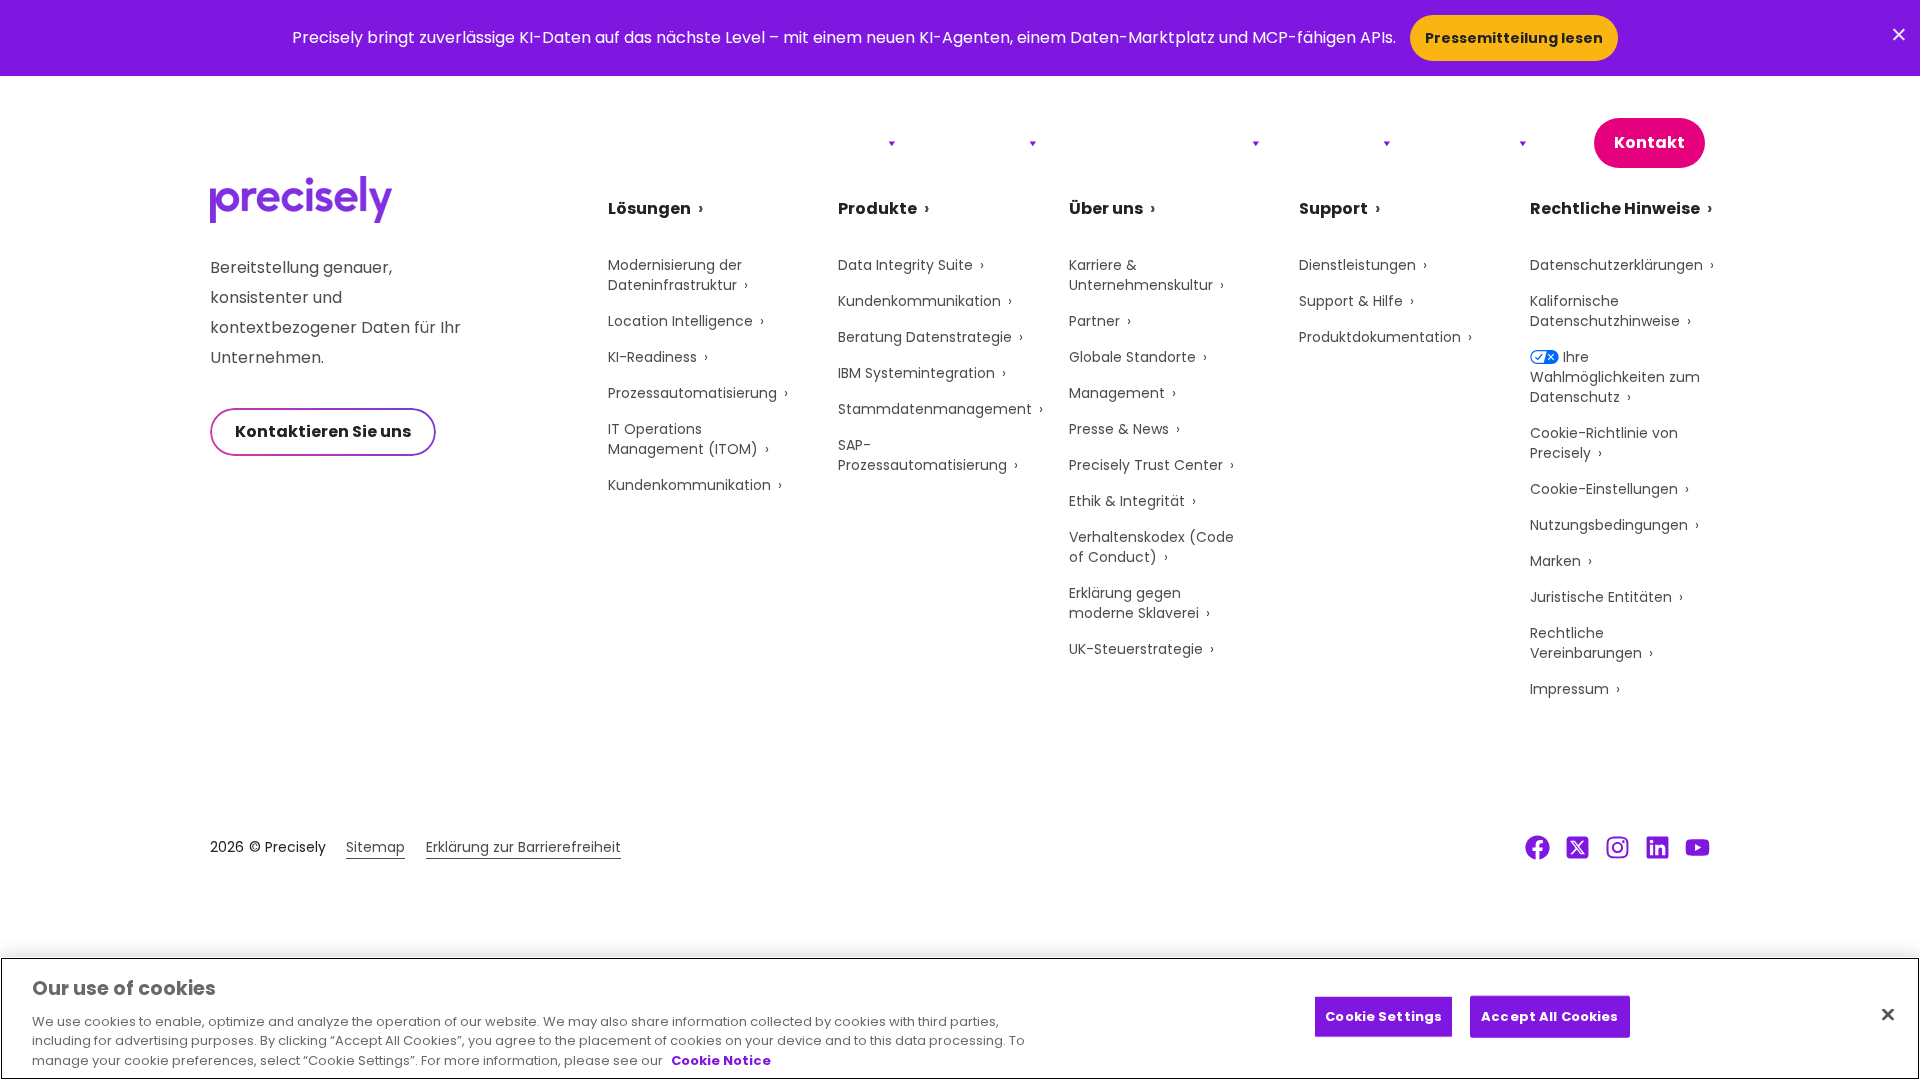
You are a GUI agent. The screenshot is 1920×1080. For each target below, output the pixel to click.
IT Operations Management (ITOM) (683, 439)
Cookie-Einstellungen (1604, 489)
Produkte (978, 142)
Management (1117, 393)
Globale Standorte (1132, 357)
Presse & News (1119, 429)
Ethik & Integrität (1127, 501)
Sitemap (375, 847)
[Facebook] (1537, 847)
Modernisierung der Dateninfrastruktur (675, 275)
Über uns (1471, 142)
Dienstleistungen (1357, 265)
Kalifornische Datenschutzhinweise (1605, 311)
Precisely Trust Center (1146, 465)
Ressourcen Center (1160, 142)
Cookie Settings (1383, 1016)
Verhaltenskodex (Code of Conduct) (1151, 547)
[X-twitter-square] (1577, 847)
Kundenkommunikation (689, 485)
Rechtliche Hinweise (1615, 208)
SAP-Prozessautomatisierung (922, 455)
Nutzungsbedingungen (1609, 525)
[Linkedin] (1657, 847)
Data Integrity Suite (905, 265)
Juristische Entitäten (1601, 597)
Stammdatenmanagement (935, 409)
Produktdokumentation (1380, 337)
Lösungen (835, 142)
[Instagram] (1617, 847)
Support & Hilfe (1351, 301)
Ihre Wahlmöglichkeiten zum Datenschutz (1615, 377)
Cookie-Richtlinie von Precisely (1604, 443)
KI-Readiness (652, 357)
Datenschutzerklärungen (1616, 265)
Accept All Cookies (1549, 1016)
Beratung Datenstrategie (925, 337)
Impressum (1569, 689)
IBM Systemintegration (916, 373)
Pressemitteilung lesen (1514, 38)
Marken (1555, 561)
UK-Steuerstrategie (1136, 649)
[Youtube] (1697, 847)
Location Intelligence (680, 321)
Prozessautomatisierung (692, 393)
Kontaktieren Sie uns (323, 431)
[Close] (1888, 1015)
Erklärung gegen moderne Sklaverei (1134, 603)
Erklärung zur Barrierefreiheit (523, 847)
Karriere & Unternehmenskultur (1141, 275)
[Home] (301, 143)
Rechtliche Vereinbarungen (1586, 643)
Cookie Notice (721, 1059)
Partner (1094, 321)
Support (1337, 142)
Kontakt (1649, 142)
